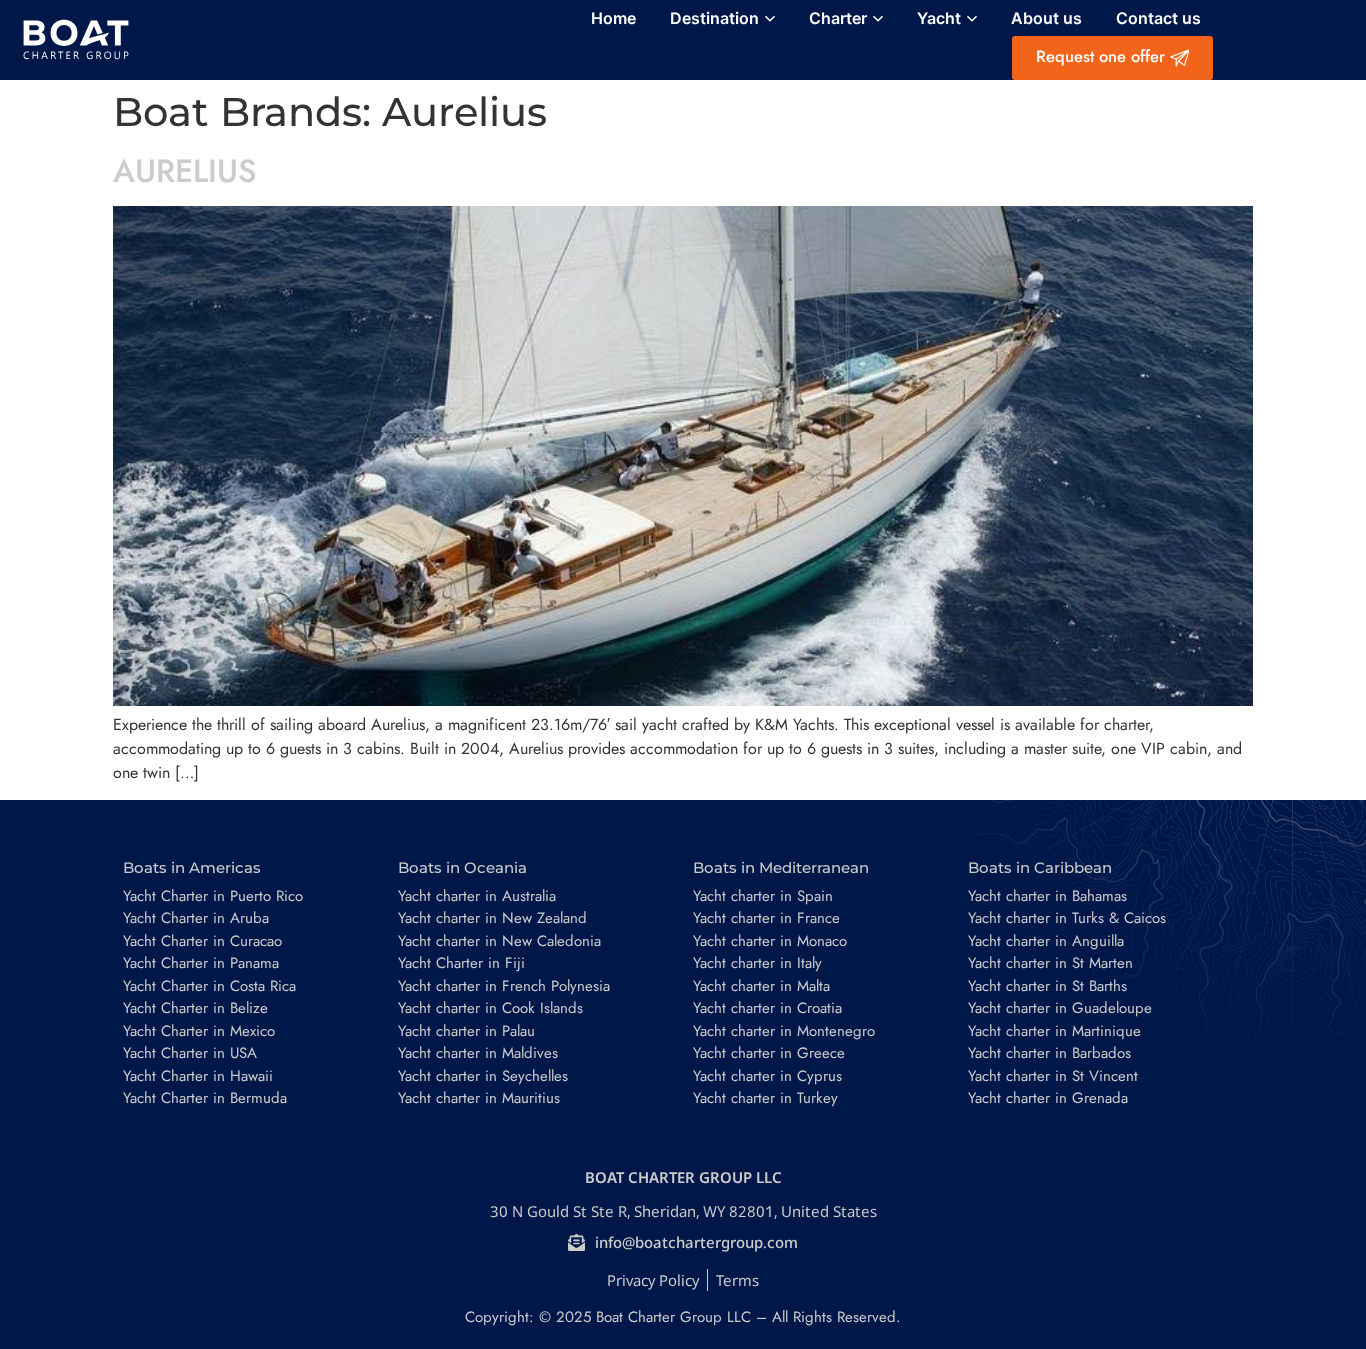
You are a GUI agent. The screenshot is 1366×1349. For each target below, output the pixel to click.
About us (1046, 18)
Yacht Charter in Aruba (196, 918)
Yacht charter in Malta (761, 986)
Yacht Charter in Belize (195, 1008)
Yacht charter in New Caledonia (499, 941)
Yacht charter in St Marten (1050, 963)
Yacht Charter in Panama (201, 963)
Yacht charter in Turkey (765, 1098)
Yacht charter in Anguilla (1046, 941)
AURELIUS (185, 171)
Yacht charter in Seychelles (483, 1076)
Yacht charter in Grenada (1048, 1098)
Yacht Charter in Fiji (461, 963)
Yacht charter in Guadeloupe (1060, 1008)
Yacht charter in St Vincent (1053, 1076)
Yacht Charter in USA (190, 1053)
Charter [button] (838, 18)
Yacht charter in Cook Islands (490, 1008)
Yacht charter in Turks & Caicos (1067, 918)
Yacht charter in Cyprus (767, 1076)
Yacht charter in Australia (477, 896)
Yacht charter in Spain (763, 896)
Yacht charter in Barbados (1049, 1053)
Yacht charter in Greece (769, 1053)
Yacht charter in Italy (757, 963)
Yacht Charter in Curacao (202, 941)
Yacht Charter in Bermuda (205, 1098)
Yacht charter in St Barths (1047, 986)
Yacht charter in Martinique (1054, 1031)
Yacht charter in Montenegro (784, 1031)
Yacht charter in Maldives (478, 1053)
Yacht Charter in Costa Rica (209, 986)
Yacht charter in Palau (466, 1031)
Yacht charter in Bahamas (1047, 896)
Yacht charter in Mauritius (479, 1098)
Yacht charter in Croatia (767, 1008)
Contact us (1158, 18)
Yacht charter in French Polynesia (504, 986)
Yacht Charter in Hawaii (198, 1076)
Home (613, 18)
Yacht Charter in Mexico (199, 1031)
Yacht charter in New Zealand (492, 918)
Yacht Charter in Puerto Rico (213, 896)
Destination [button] (714, 18)
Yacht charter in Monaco (770, 941)
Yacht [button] (939, 18)
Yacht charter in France (766, 918)
